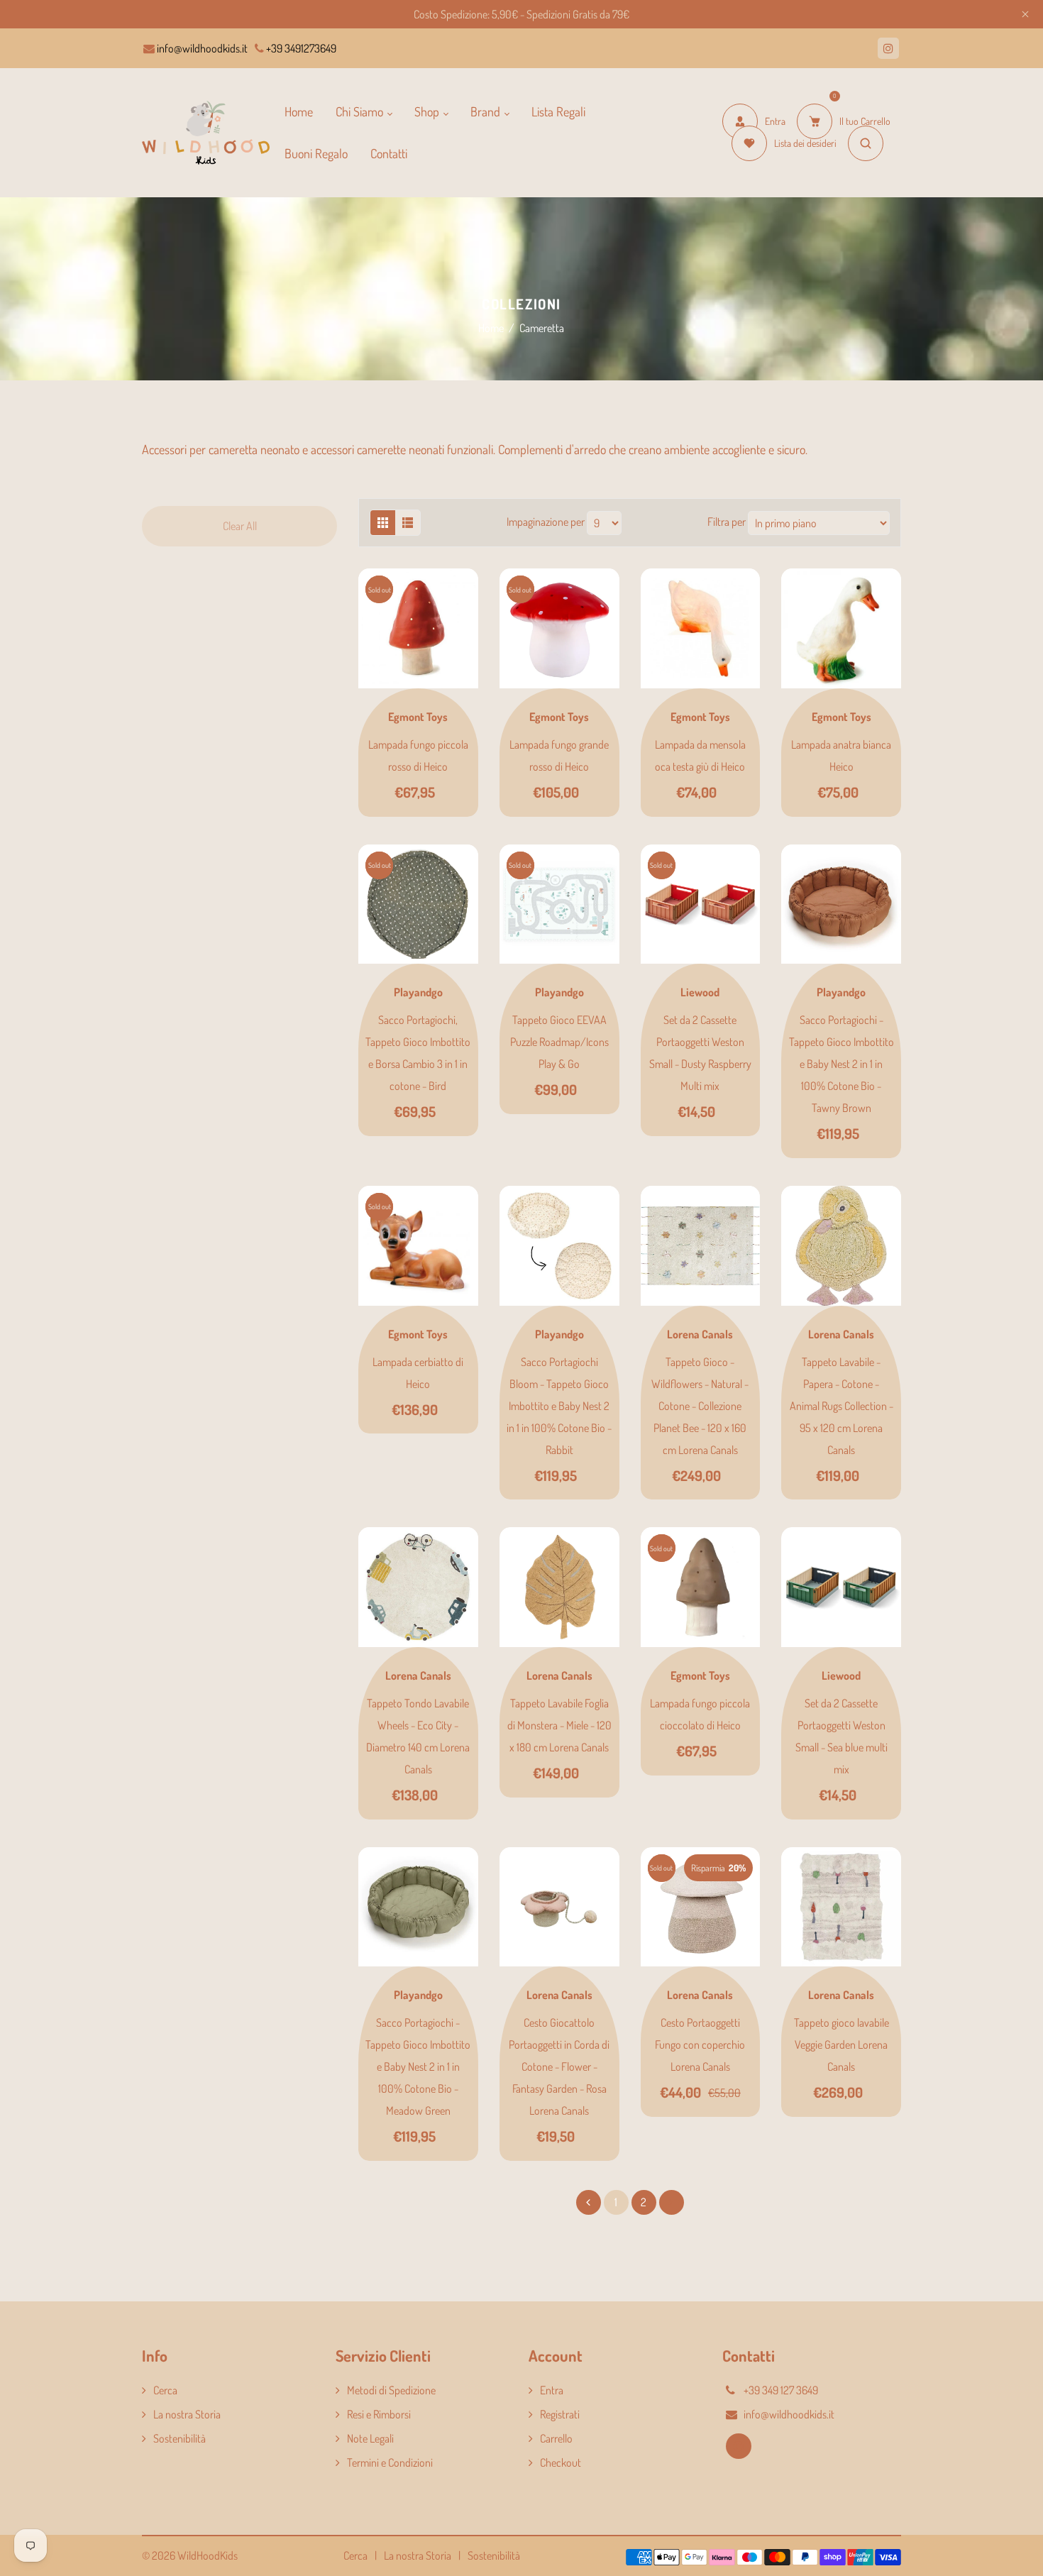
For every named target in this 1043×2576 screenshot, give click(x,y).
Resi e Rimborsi (379, 2414)
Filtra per (728, 521)
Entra (552, 2390)
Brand (487, 111)
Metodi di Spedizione (391, 2390)
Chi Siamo (361, 111)
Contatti (389, 153)
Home (299, 111)
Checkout (561, 2462)
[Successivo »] (672, 2202)
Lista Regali (558, 111)
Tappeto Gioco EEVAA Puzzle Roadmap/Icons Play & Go (559, 1042)
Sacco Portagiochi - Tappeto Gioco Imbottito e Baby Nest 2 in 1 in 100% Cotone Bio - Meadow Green (418, 2066)
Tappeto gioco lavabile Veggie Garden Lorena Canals (841, 2044)
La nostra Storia (187, 2414)
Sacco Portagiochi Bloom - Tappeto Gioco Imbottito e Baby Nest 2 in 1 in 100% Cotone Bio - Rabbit (559, 1406)
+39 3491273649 (300, 48)
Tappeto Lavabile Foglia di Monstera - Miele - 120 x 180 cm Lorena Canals (559, 1725)
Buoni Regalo (316, 153)
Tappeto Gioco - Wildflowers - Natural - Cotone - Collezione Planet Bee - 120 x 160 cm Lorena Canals (700, 1406)
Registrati (560, 2414)
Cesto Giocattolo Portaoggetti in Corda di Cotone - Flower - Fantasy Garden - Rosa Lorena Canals (559, 2066)
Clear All (240, 526)
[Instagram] (888, 48)
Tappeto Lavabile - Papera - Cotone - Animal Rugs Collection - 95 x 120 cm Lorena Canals (841, 1406)
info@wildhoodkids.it (201, 48)
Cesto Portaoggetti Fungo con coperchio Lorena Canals (700, 2044)
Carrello (556, 2438)
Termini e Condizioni (390, 2462)
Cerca (165, 2390)
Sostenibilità (180, 2438)
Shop (428, 111)
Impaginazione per (546, 521)
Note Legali (370, 2438)
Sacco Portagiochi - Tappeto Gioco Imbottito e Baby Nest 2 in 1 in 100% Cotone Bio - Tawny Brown (841, 1064)
